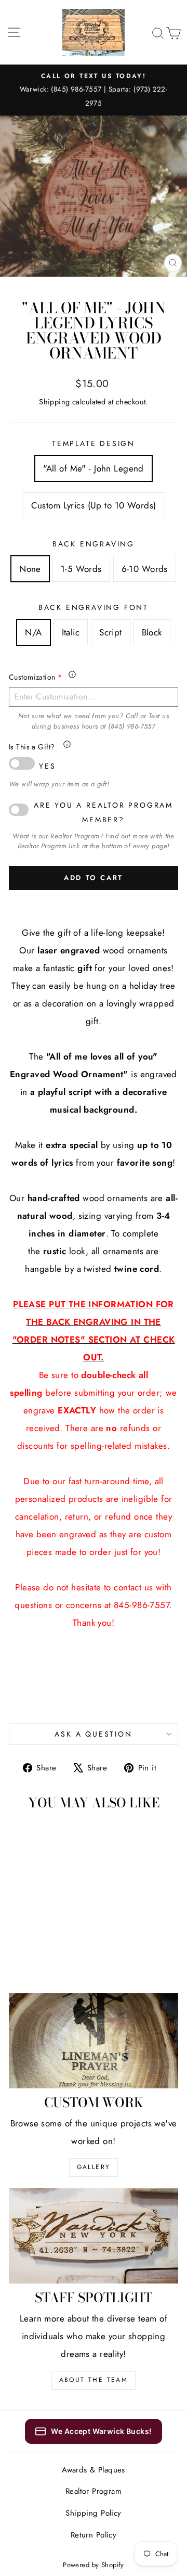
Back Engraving (94, 544)
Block (152, 632)
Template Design (94, 443)
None (30, 569)
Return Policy (94, 2535)
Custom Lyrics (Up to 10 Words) (94, 505)
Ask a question (93, 1734)
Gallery (94, 2167)
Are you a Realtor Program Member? (103, 812)
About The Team (94, 2380)
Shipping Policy (93, 2513)
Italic (71, 632)
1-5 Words (81, 569)
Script (111, 632)
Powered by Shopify (94, 2565)
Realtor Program (94, 2491)
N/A (33, 632)
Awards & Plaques (94, 2470)
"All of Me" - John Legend (94, 468)
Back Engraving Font (94, 607)
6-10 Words (145, 569)
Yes (47, 766)
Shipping (54, 402)
